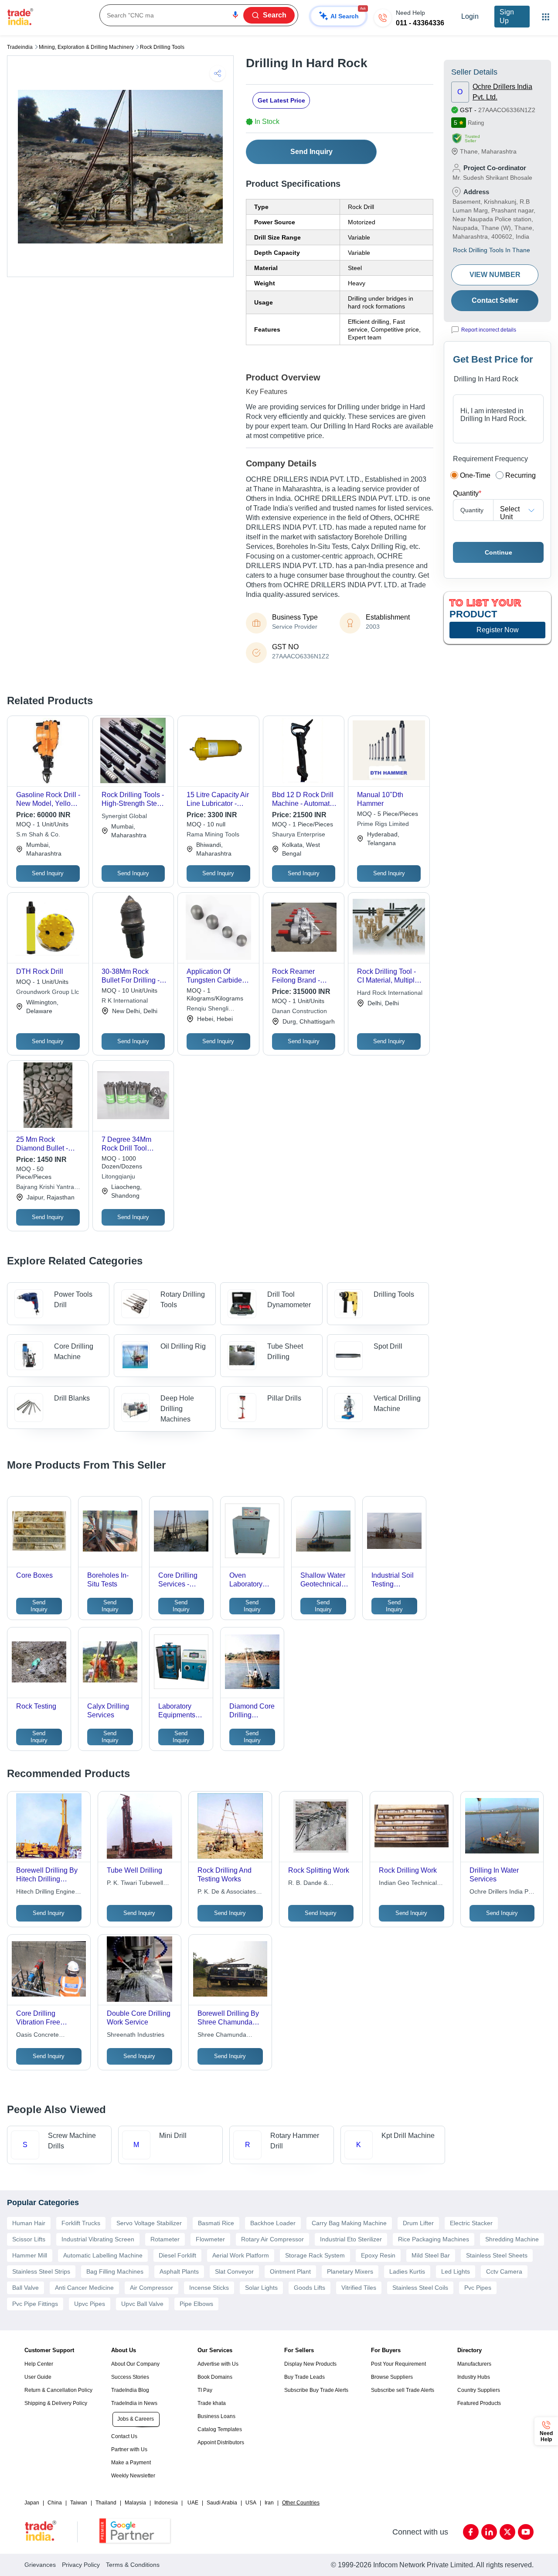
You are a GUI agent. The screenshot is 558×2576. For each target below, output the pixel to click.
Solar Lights (261, 2288)
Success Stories (130, 2377)
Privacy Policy (81, 2565)
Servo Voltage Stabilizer (149, 2223)
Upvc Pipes (90, 2304)
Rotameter (165, 2239)
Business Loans (216, 2416)
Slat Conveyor (234, 2271)
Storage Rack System (315, 2255)
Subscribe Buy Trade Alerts (316, 2390)
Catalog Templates (220, 2429)
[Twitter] (507, 2532)
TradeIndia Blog (130, 2390)
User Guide (38, 2377)
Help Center (39, 2364)
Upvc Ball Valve (142, 2304)
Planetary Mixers (350, 2271)
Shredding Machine (512, 2239)
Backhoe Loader (273, 2223)
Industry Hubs (474, 2377)
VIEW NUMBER (495, 275)
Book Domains (215, 2377)
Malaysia (135, 2503)
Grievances (40, 2565)
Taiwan (79, 2503)
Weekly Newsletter (133, 2476)
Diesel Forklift (177, 2255)
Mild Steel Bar (431, 2255)
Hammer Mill (30, 2255)
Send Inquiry (311, 152)
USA (251, 2503)
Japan (32, 2503)
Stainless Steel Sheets (497, 2255)
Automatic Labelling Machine (103, 2255)
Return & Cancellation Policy (58, 2390)
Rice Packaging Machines (434, 2239)
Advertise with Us (218, 2364)
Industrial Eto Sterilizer (351, 2239)
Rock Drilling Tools (162, 47)
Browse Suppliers (392, 2377)
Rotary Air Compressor (272, 2239)
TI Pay (205, 2390)
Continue (498, 552)
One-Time (475, 475)
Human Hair (29, 2223)
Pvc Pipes (478, 2288)
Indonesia (166, 2503)
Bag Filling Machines (115, 2271)
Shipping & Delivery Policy (56, 2403)
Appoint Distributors (221, 2442)
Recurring (521, 475)
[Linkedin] (489, 2532)
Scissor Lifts (29, 2239)
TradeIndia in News (134, 2403)
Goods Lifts (310, 2288)
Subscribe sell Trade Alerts (403, 2390)
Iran (269, 2503)
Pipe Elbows (196, 2304)
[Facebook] (471, 2532)
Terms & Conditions (133, 2565)
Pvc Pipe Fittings (35, 2304)
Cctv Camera (504, 2271)
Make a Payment (131, 2463)
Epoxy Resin (378, 2255)
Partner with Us (129, 2449)
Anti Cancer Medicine (84, 2288)
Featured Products (479, 2403)
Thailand (106, 2503)
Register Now (498, 630)
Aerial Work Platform (241, 2255)
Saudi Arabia (222, 2503)
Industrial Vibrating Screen (98, 2239)
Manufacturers (474, 2364)
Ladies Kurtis (407, 2271)
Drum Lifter (418, 2223)
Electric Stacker (471, 2223)
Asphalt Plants (179, 2271)
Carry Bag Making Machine (349, 2223)
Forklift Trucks (81, 2223)
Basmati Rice (216, 2223)
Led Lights (456, 2271)
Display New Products (310, 2364)
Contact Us (124, 2436)
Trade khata (212, 2403)
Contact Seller (495, 300)
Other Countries (301, 2503)
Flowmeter (210, 2239)
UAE (193, 2503)
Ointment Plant (290, 2271)
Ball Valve (26, 2288)
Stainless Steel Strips (41, 2271)
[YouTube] (526, 2532)
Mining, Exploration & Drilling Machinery (86, 47)
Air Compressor (151, 2288)
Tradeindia (20, 47)
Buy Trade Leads (305, 2377)
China (55, 2503)
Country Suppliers (479, 2390)
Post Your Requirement (398, 2364)
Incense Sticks (209, 2288)
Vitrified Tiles (359, 2288)
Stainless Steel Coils (420, 2288)
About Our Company (135, 2364)
